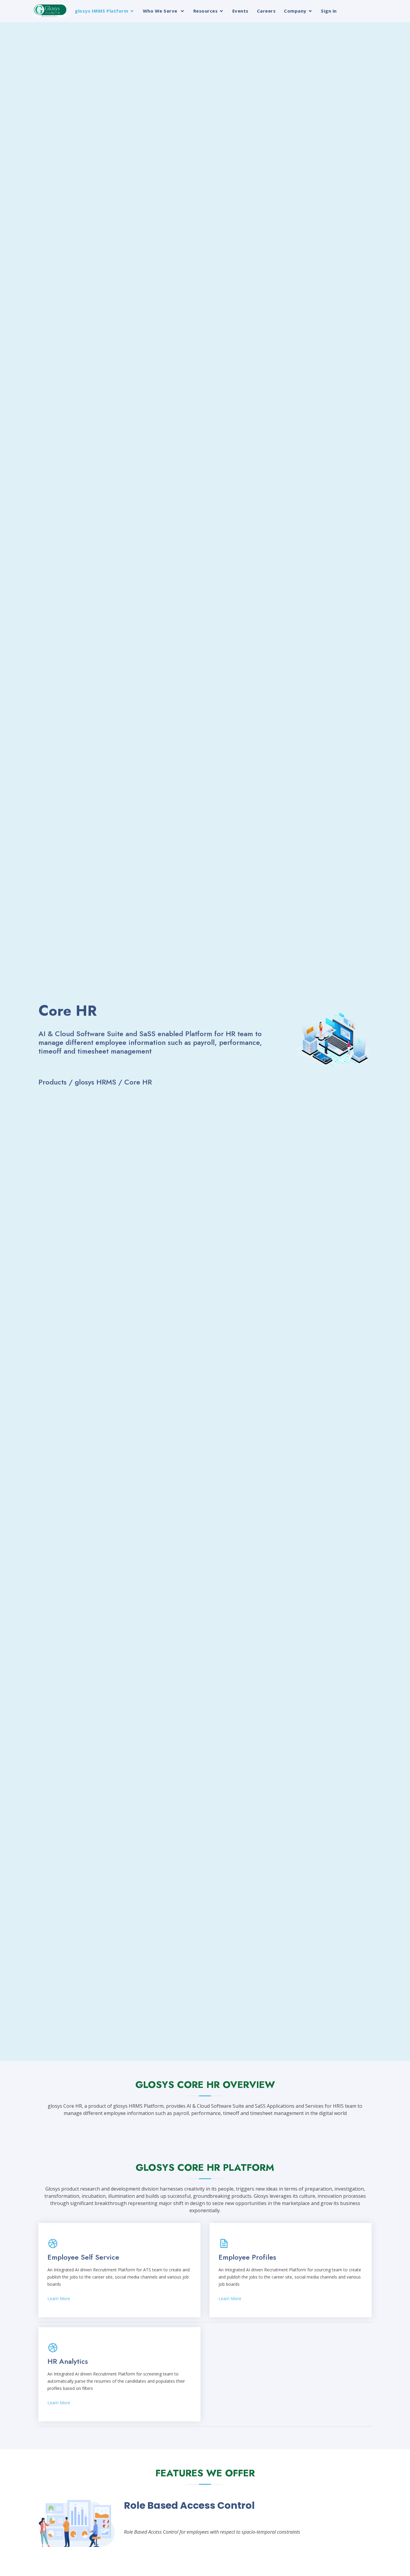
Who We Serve (161, 11)
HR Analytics (68, 2361)
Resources (206, 11)
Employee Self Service (83, 2257)
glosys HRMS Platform (101, 11)
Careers (266, 11)
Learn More (59, 2298)
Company (295, 11)
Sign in (329, 11)
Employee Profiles (247, 2257)
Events (240, 11)
